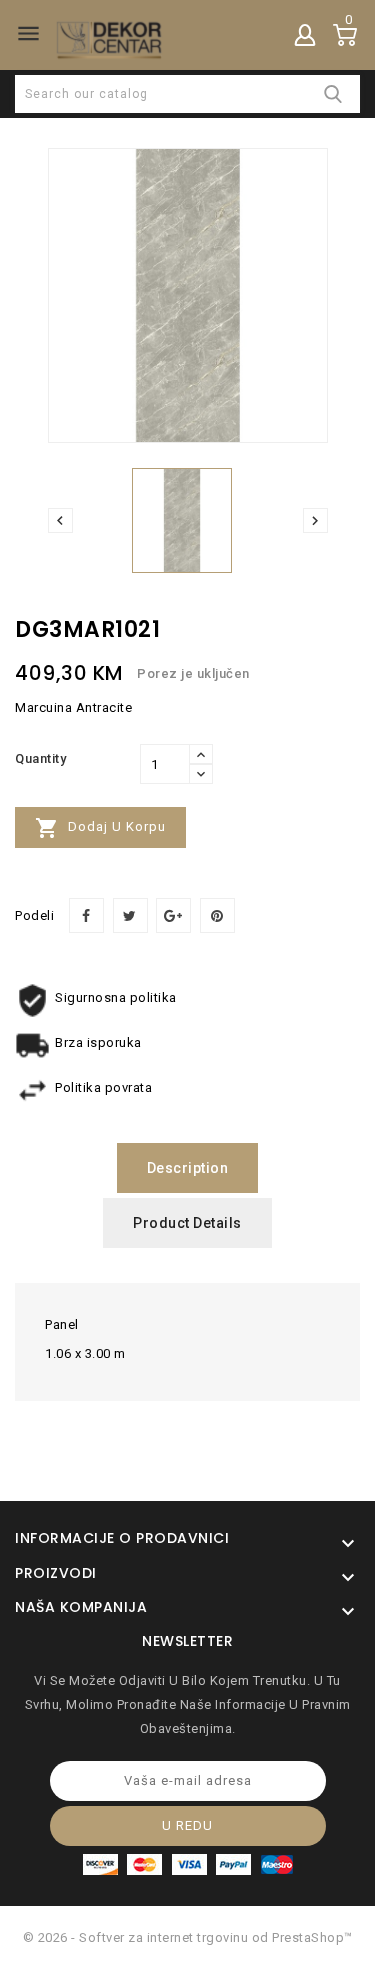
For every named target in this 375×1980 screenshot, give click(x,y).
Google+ (173, 915)
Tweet (130, 915)
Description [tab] (188, 1168)
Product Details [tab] (187, 1223)
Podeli (86, 915)
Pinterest (217, 915)
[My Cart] (345, 35)
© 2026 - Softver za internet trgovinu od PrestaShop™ (188, 1937)
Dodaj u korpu (100, 828)
